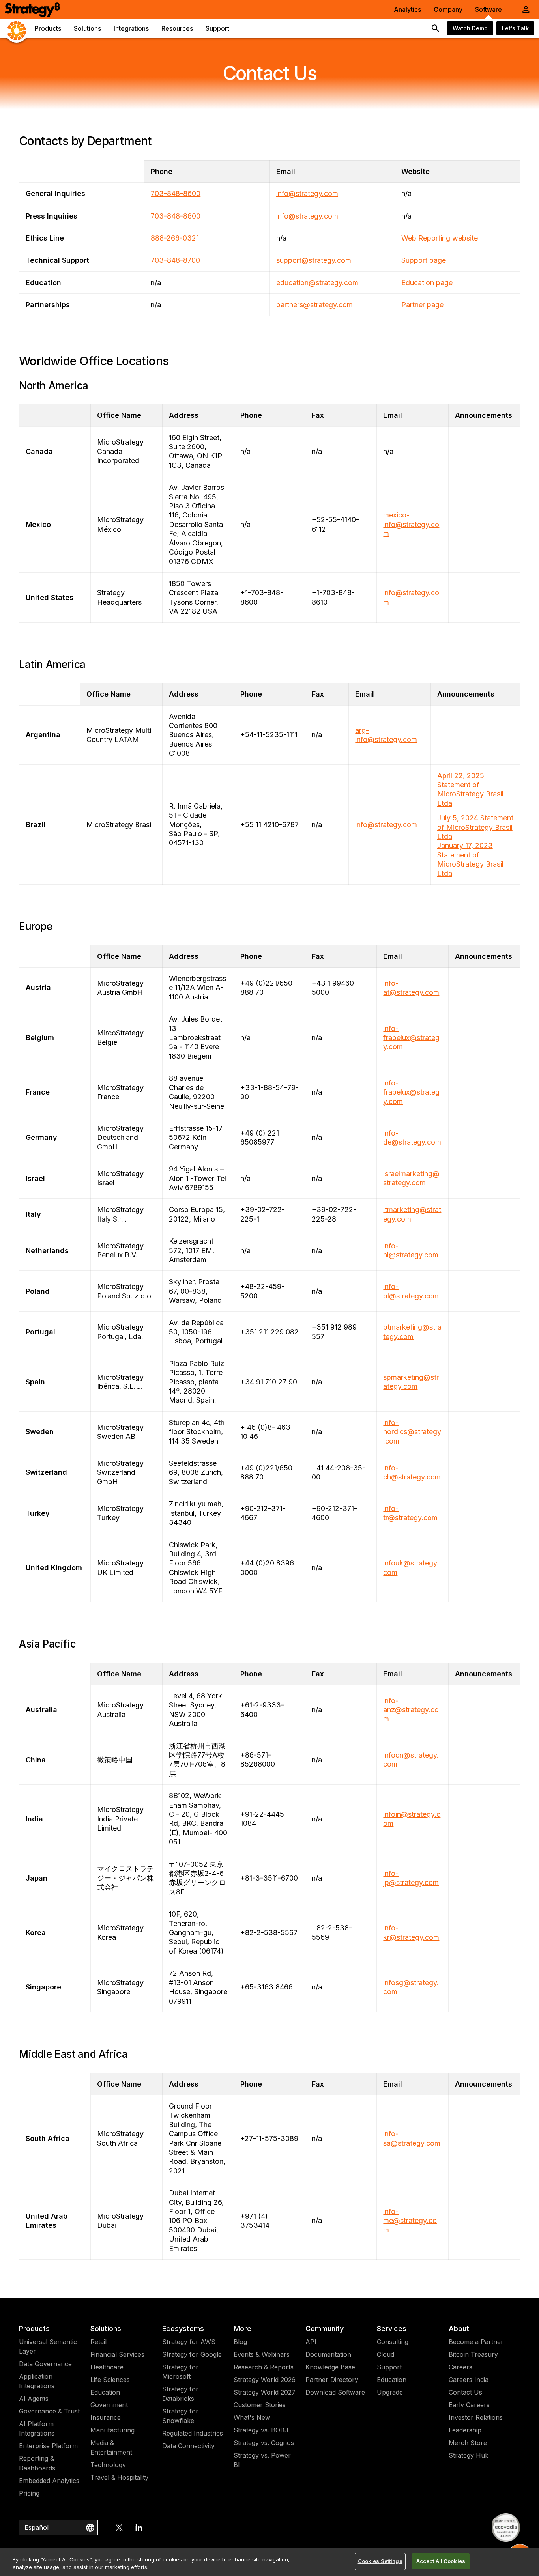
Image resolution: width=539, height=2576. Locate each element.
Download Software (335, 2392)
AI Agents (34, 2399)
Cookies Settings (380, 2561)
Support (389, 2367)
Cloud (386, 2354)
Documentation (328, 2354)
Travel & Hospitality (119, 2477)
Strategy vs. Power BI (262, 2460)
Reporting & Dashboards (37, 2463)
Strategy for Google (192, 2354)
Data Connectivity (188, 2446)
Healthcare (107, 2367)
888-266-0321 (175, 238)
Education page (427, 283)
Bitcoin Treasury (473, 2354)
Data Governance (45, 2364)
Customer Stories (260, 2405)
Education (105, 2392)
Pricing (29, 2493)
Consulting (393, 2342)
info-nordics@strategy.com (412, 1432)
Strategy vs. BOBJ (261, 2430)
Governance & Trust (49, 2411)
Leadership (465, 2430)
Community (325, 2328)
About (459, 2328)
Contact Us (465, 2392)
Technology (108, 2465)
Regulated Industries (193, 2433)
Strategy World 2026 (265, 2380)
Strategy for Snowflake (180, 2416)
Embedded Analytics (49, 2481)
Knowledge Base (330, 2367)
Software (488, 9)
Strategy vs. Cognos (264, 2443)
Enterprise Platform (48, 2446)
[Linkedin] (139, 2527)
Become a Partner (476, 2342)
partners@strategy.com (314, 305)
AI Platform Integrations (37, 2428)
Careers (460, 2367)
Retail (98, 2342)
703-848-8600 (176, 193)
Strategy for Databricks (180, 2394)
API (311, 2342)
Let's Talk (515, 28)
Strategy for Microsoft (180, 2372)
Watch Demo (470, 28)
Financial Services (117, 2354)
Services (392, 2328)
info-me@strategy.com (410, 2221)
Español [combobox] (36, 2527)
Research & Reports (264, 2367)
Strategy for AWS (189, 2342)
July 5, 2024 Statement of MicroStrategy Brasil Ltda (475, 827)
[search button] (436, 28)
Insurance (106, 2417)
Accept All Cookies (441, 2561)
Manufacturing (112, 2430)
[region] (269, 2562)
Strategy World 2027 (265, 2392)
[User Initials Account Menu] (526, 9)
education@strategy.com (317, 283)
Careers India (469, 2380)
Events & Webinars (262, 2354)
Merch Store (468, 2443)
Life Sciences (110, 2380)
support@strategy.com (314, 260)
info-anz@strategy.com (411, 1710)
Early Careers (469, 2405)
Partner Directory (332, 2380)
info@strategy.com (307, 193)
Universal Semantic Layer (48, 2346)
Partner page (422, 305)
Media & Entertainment (111, 2447)
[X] (119, 2527)
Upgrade (390, 2392)
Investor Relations (476, 2417)
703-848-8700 (175, 260)
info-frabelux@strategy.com (411, 1038)
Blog (240, 2342)
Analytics (407, 9)
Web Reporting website (440, 238)
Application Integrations (37, 2381)
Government (109, 2405)
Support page (424, 260)
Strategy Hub (469, 2455)
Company (448, 9)
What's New (252, 2417)
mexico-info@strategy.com (411, 524)
